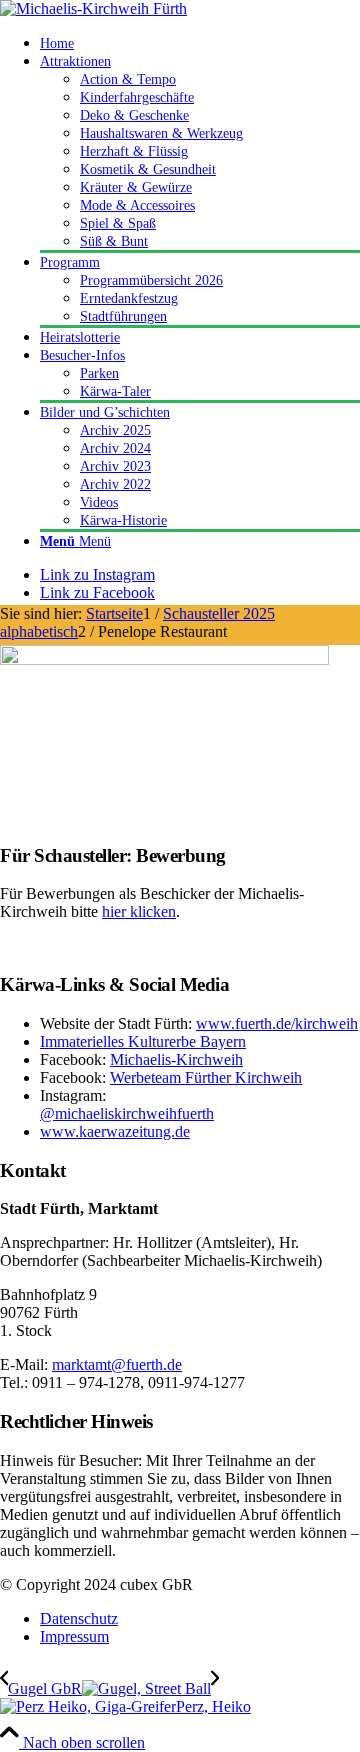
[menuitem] (200, 43)
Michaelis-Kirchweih (176, 1059)
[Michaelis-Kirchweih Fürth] (93, 8)
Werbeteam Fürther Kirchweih (206, 1077)
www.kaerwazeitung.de (115, 1131)
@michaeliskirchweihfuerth (127, 1113)
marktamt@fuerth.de (117, 1364)
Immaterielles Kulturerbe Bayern (143, 1041)
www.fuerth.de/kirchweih (277, 1023)
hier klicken (139, 911)
